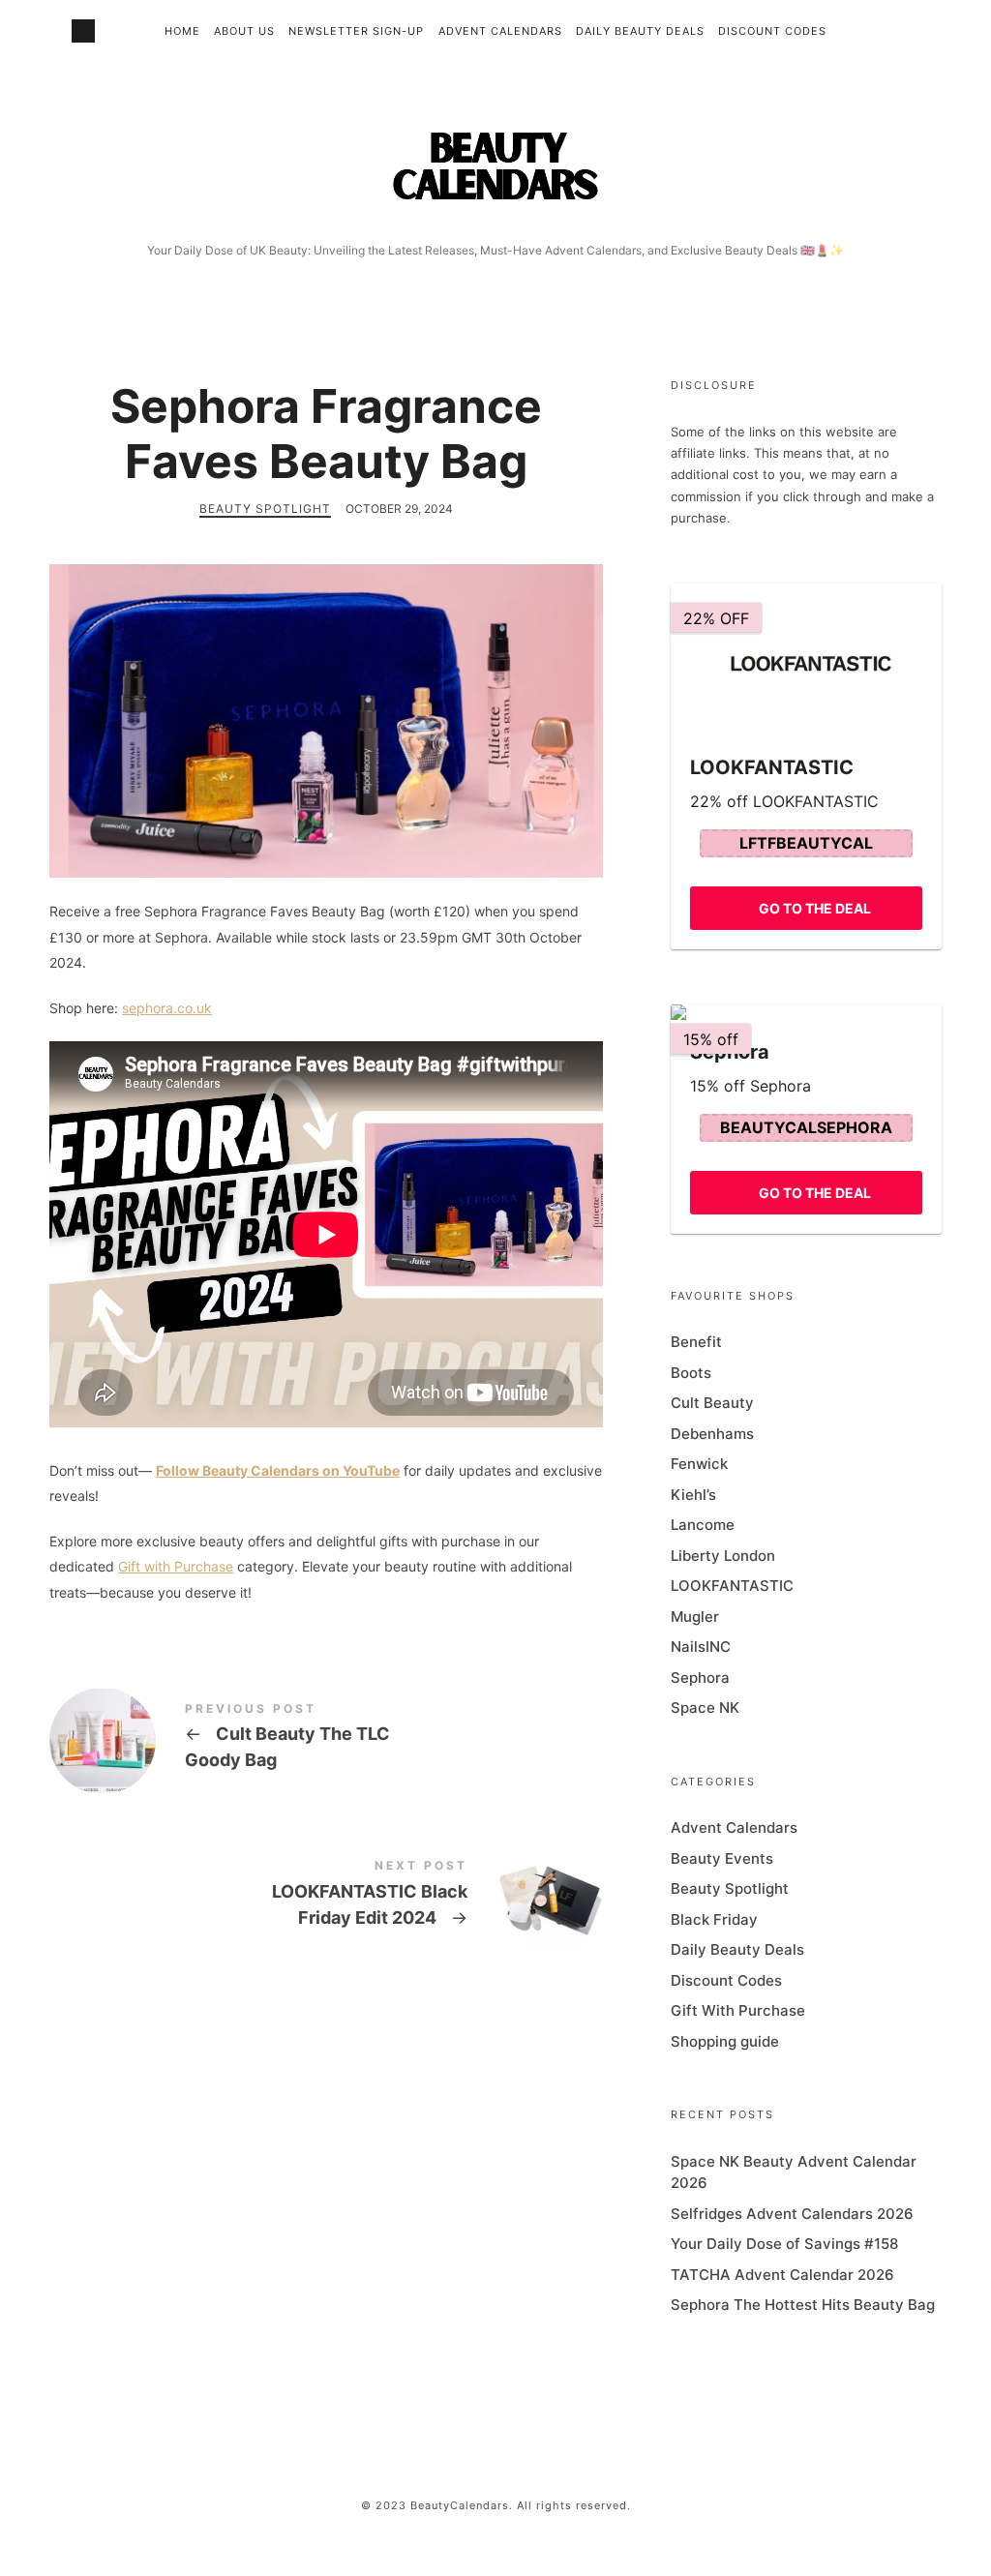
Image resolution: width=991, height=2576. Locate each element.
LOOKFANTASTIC (732, 1586)
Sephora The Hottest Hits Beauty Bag (803, 2305)
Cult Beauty (712, 1403)
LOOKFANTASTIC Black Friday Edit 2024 (326, 1896)
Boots (691, 1373)
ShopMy (83, 31)
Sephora (700, 1677)
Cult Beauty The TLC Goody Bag (326, 1739)
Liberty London (723, 1556)
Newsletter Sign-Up (356, 31)
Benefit (696, 1342)
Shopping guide (725, 2041)
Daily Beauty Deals (640, 31)
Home (182, 31)
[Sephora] (806, 1012)
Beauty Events (722, 1858)
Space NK (705, 1707)
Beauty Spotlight (265, 509)
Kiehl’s (693, 1495)
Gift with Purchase (176, 1566)
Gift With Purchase (738, 2010)
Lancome (703, 1525)
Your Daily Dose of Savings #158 (784, 2244)
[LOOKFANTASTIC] (806, 660)
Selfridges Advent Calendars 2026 (792, 2214)
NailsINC (701, 1647)
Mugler (695, 1617)
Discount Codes (772, 31)
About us (244, 31)
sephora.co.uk (167, 1008)
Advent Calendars (500, 31)
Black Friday (714, 1919)
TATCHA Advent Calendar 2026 (782, 2275)
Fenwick (699, 1464)
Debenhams (712, 1434)
